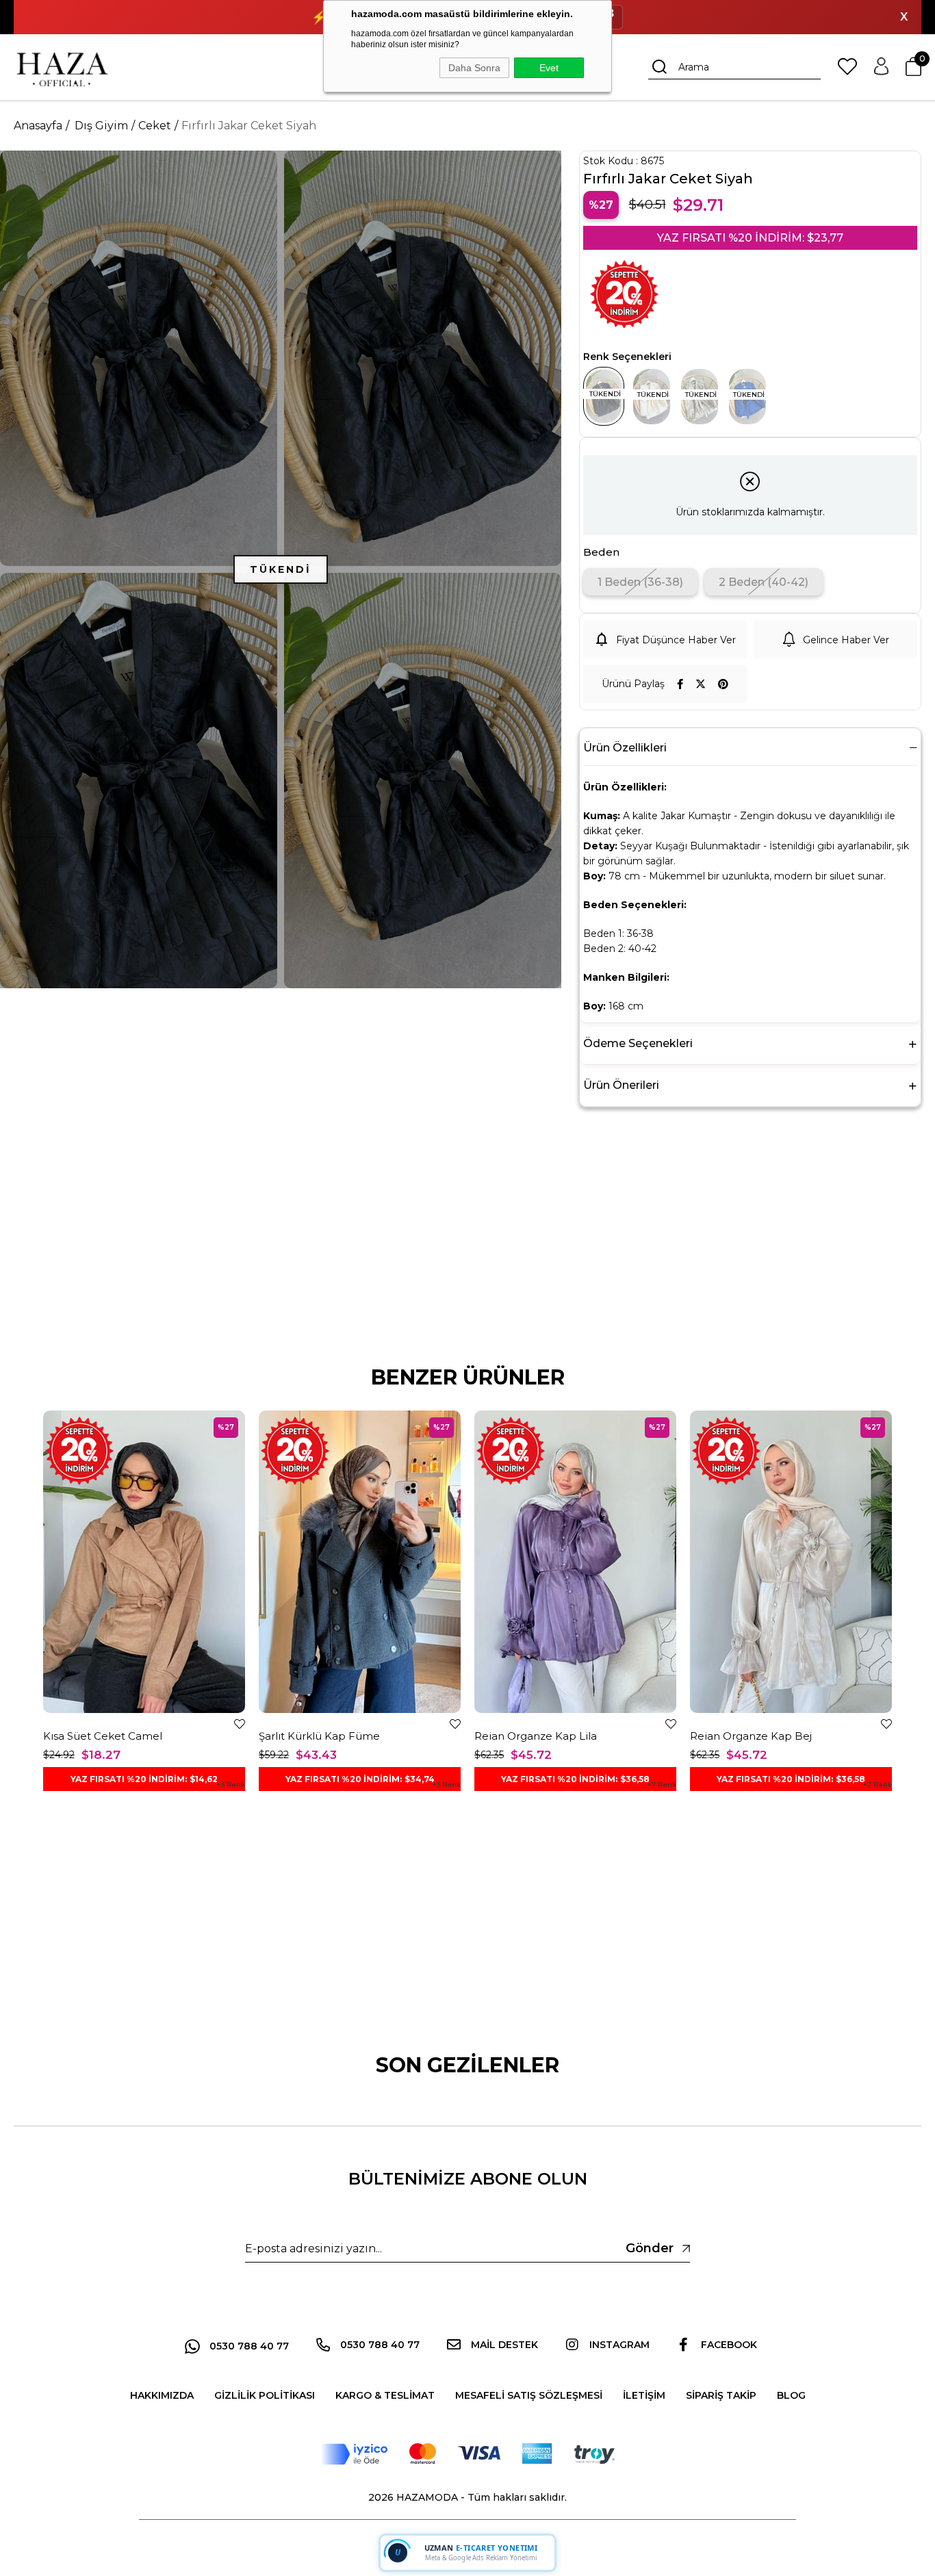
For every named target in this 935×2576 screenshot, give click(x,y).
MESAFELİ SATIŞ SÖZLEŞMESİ (529, 2395)
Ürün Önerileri (621, 1085)
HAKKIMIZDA (162, 2395)
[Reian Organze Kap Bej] (791, 1562)
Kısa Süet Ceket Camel (103, 1736)
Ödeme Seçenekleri (638, 1043)
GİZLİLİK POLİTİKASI (265, 2395)
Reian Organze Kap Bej (751, 1736)
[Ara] (660, 67)
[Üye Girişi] (881, 67)
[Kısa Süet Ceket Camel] (144, 1562)
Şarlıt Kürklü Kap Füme (319, 1736)
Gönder (650, 2248)
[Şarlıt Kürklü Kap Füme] (360, 1562)
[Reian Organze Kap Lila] (575, 1562)
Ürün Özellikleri (625, 748)
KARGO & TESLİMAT (385, 2395)
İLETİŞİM (644, 2395)
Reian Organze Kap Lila (536, 1736)
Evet (549, 68)
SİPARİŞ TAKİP (721, 2395)
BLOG (791, 2395)
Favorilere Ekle (240, 1724)
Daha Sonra (474, 68)
